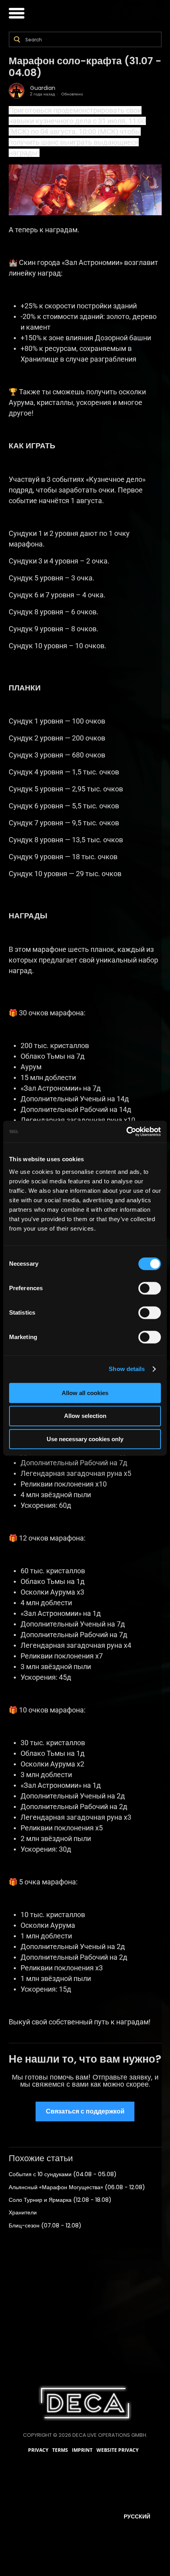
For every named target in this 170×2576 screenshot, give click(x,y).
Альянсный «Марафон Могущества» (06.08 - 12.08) (77, 2187)
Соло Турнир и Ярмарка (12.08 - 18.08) (60, 2200)
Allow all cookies (85, 1393)
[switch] (150, 1288)
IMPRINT (82, 2450)
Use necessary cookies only (85, 1439)
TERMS (60, 2450)
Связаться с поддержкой (85, 2111)
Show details (127, 1369)
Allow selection (85, 1416)
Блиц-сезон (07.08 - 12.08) (45, 2225)
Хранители (23, 2212)
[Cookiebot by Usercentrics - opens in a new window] (126, 1132)
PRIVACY (38, 2450)
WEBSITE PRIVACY (117, 2450)
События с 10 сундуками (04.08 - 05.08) (63, 2174)
